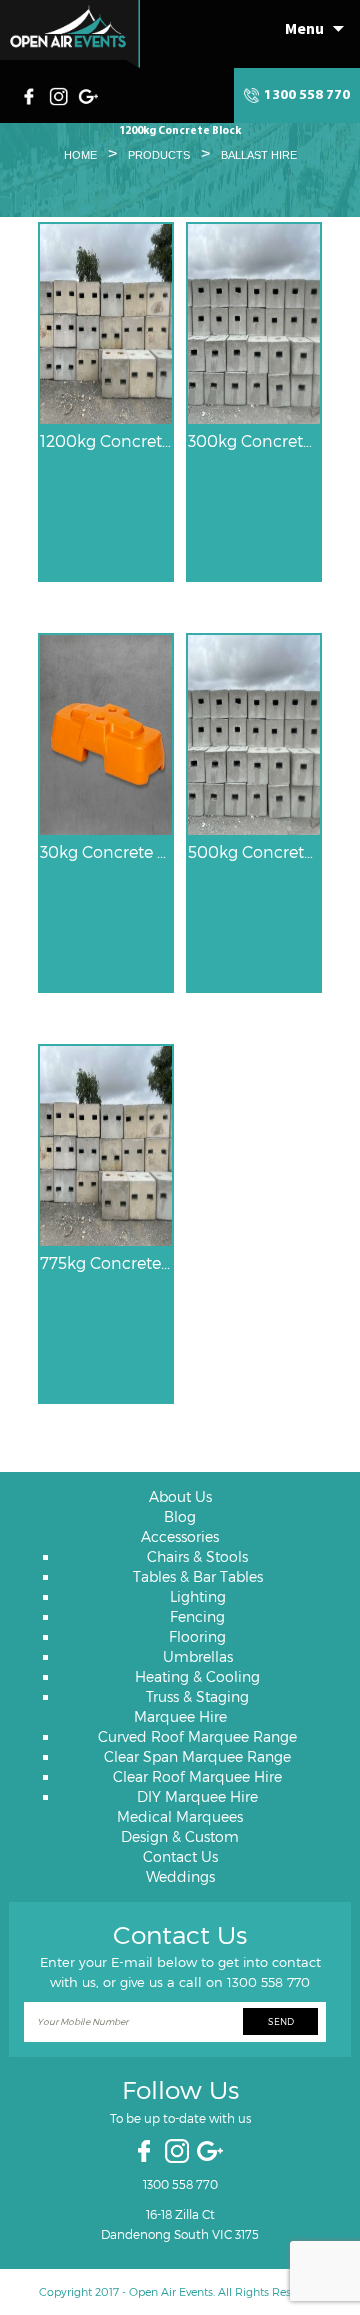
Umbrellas (198, 1656)
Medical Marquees (180, 1816)
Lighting (198, 1596)
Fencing (197, 1616)
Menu (304, 28)
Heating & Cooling (197, 1676)
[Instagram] (61, 94)
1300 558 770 (307, 95)
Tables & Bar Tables (198, 1576)
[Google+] (90, 94)
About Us (180, 1496)
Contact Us (180, 1856)
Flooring (197, 1636)
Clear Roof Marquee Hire (197, 1776)
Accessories (180, 1536)
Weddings (180, 1876)
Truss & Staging (197, 1696)
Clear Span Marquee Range (197, 1756)
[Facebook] (34, 94)
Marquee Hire (180, 1716)
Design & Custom (180, 1836)
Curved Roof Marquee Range (197, 1736)
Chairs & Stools (197, 1556)
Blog (180, 1516)
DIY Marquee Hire (197, 1796)
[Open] (70, 34)
